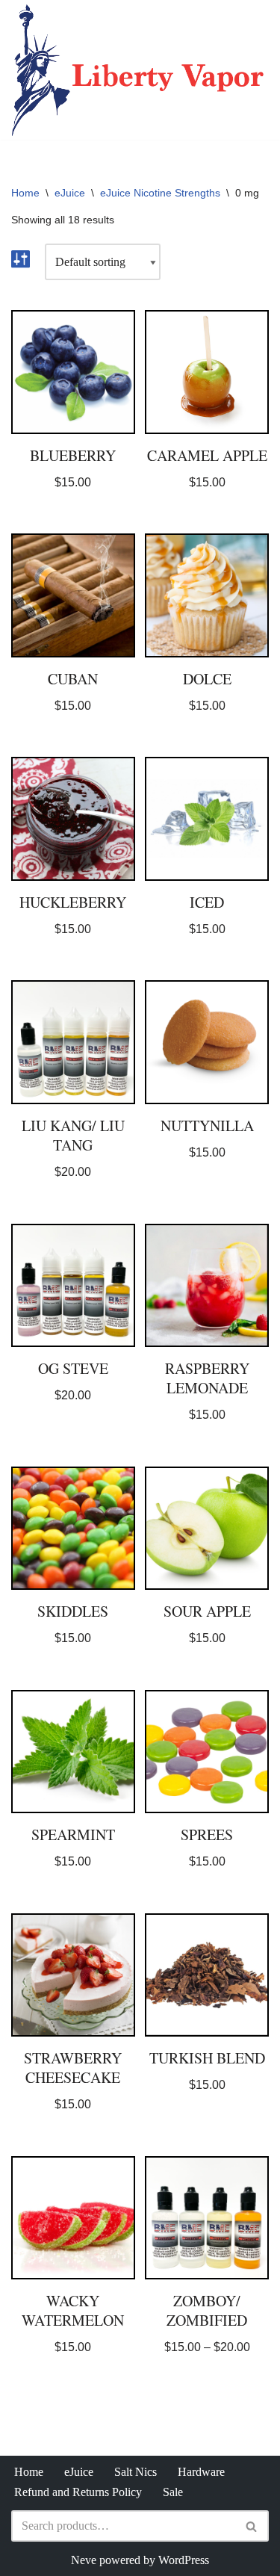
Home (25, 193)
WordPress (184, 2560)
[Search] (252, 2526)
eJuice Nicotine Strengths (160, 193)
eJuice (70, 193)
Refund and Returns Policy (78, 2492)
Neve (84, 2560)
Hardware (201, 2472)
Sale (173, 2492)
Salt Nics (136, 2472)
